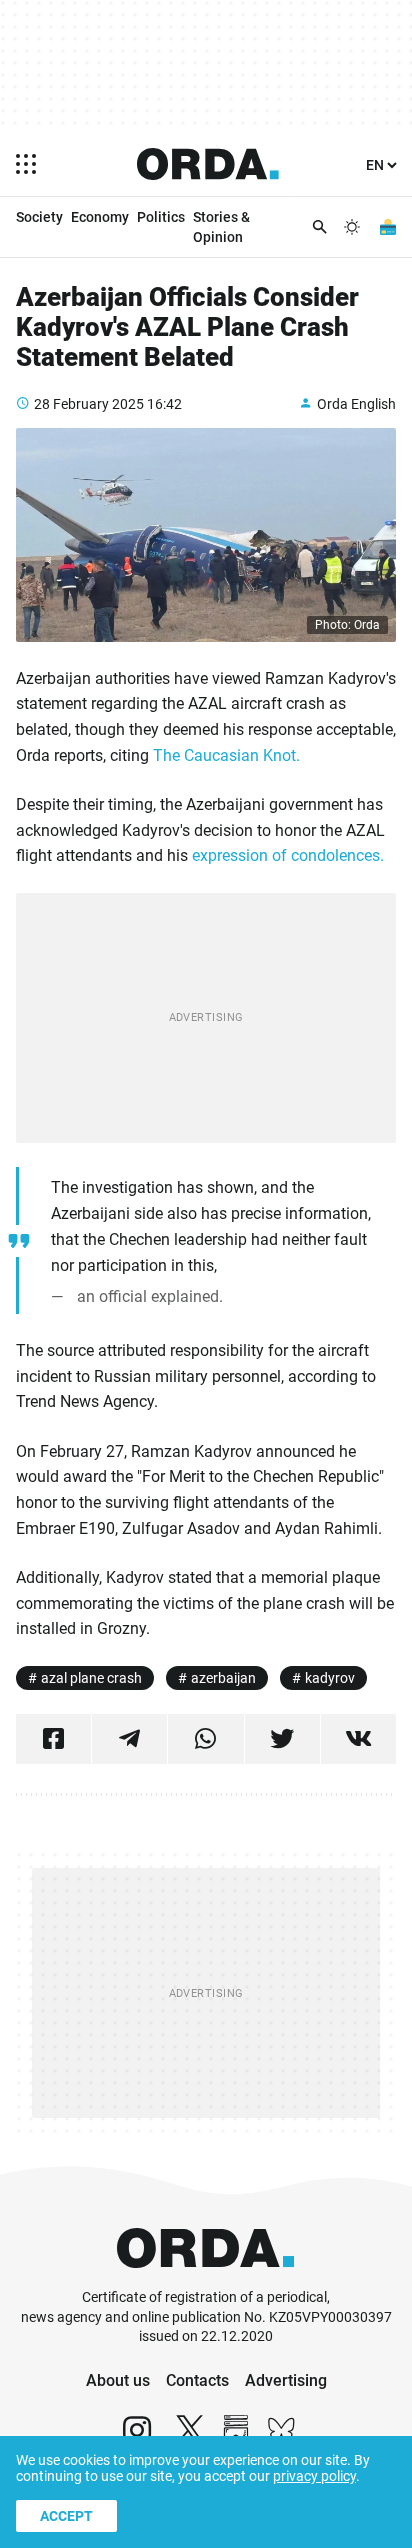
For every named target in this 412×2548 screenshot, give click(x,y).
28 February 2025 (89, 404)
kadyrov (330, 1678)
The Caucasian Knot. (226, 755)
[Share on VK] (358, 1739)
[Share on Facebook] (53, 1739)
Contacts (197, 2380)
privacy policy (314, 2476)
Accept (66, 2516)
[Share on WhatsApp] (205, 1739)
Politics (161, 217)
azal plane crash (91, 1678)
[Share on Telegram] (129, 1739)
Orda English (356, 404)
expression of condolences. (288, 855)
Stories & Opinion (221, 227)
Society (39, 217)
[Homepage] (208, 164)
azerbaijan (223, 1678)
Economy (100, 217)
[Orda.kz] (205, 2278)
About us (118, 2380)
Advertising (286, 2380)
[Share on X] (282, 1739)
